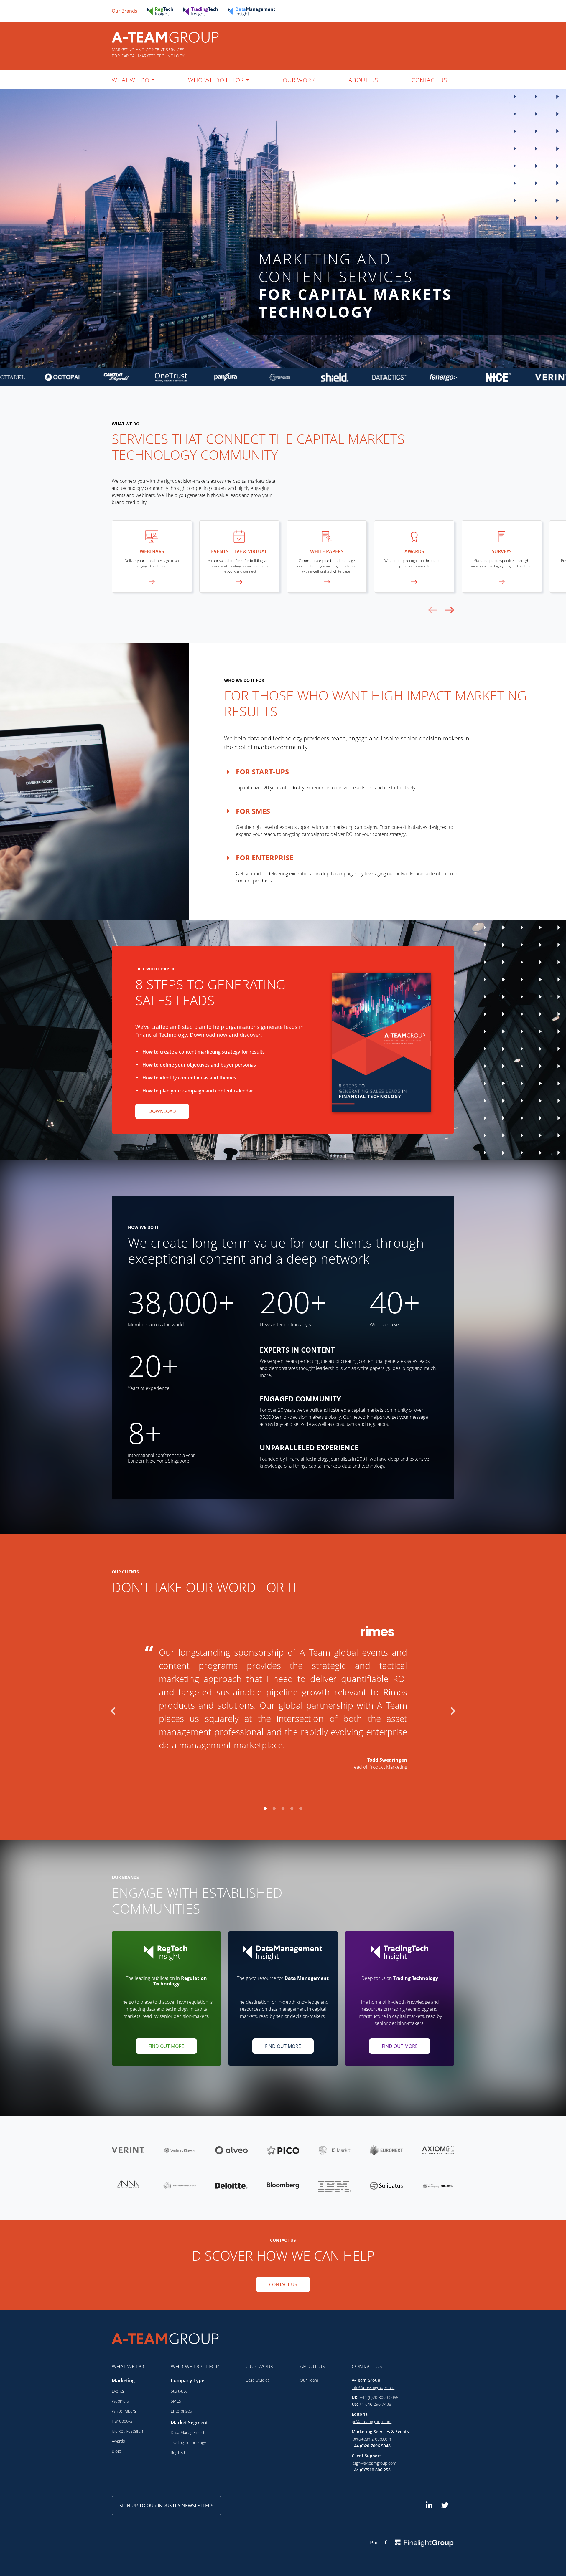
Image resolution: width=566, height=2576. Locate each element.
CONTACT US (429, 80)
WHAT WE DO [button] (131, 80)
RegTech (178, 2452)
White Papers (124, 2411)
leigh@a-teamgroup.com (374, 2463)
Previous (113, 1709)
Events (118, 2391)
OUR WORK (299, 80)
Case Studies (258, 2380)
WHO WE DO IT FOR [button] (216, 80)
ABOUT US (363, 80)
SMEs (176, 2401)
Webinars (120, 2401)
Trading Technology (188, 2442)
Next (453, 1709)
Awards (118, 2441)
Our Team (309, 2380)
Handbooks (122, 2421)
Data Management (188, 2432)
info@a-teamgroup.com (373, 2387)
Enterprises (181, 2411)
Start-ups (179, 2391)
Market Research (127, 2431)
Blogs (117, 2451)
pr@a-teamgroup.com (372, 2422)
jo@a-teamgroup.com (371, 2439)
